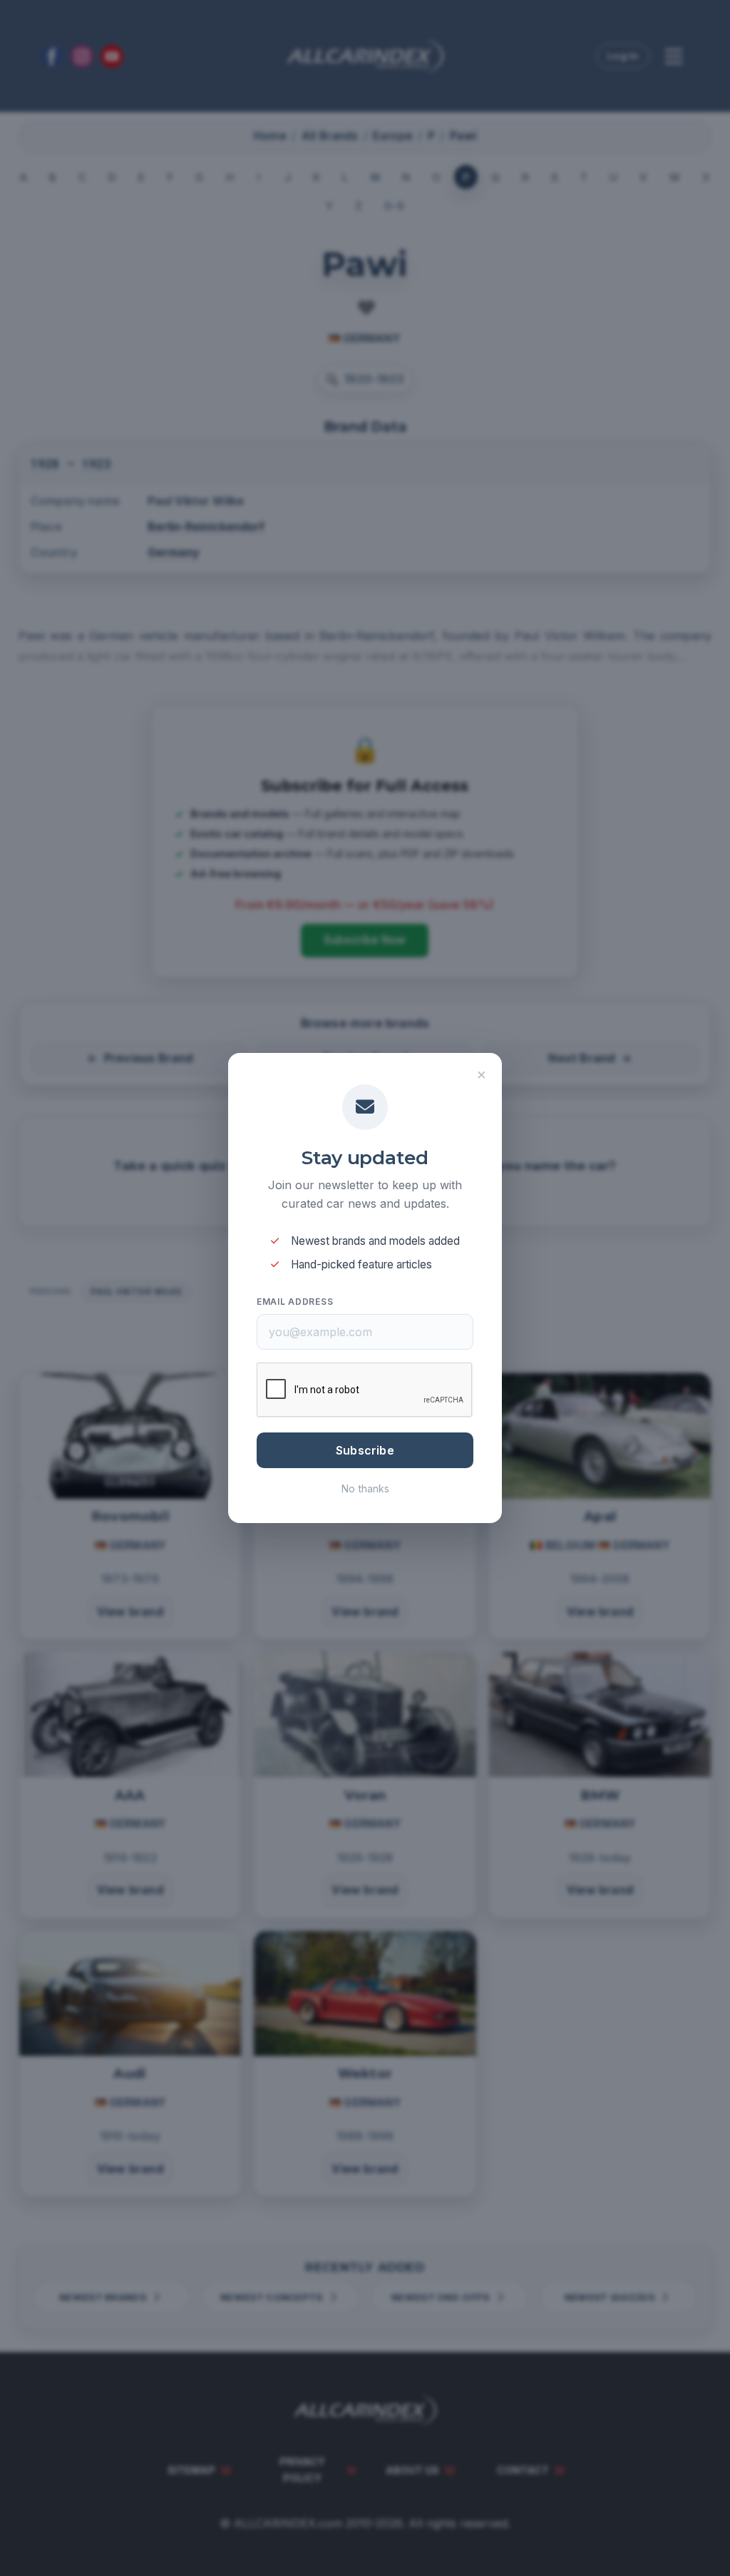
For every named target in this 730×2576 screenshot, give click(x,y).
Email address (295, 1302)
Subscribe (365, 1450)
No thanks (365, 1488)
